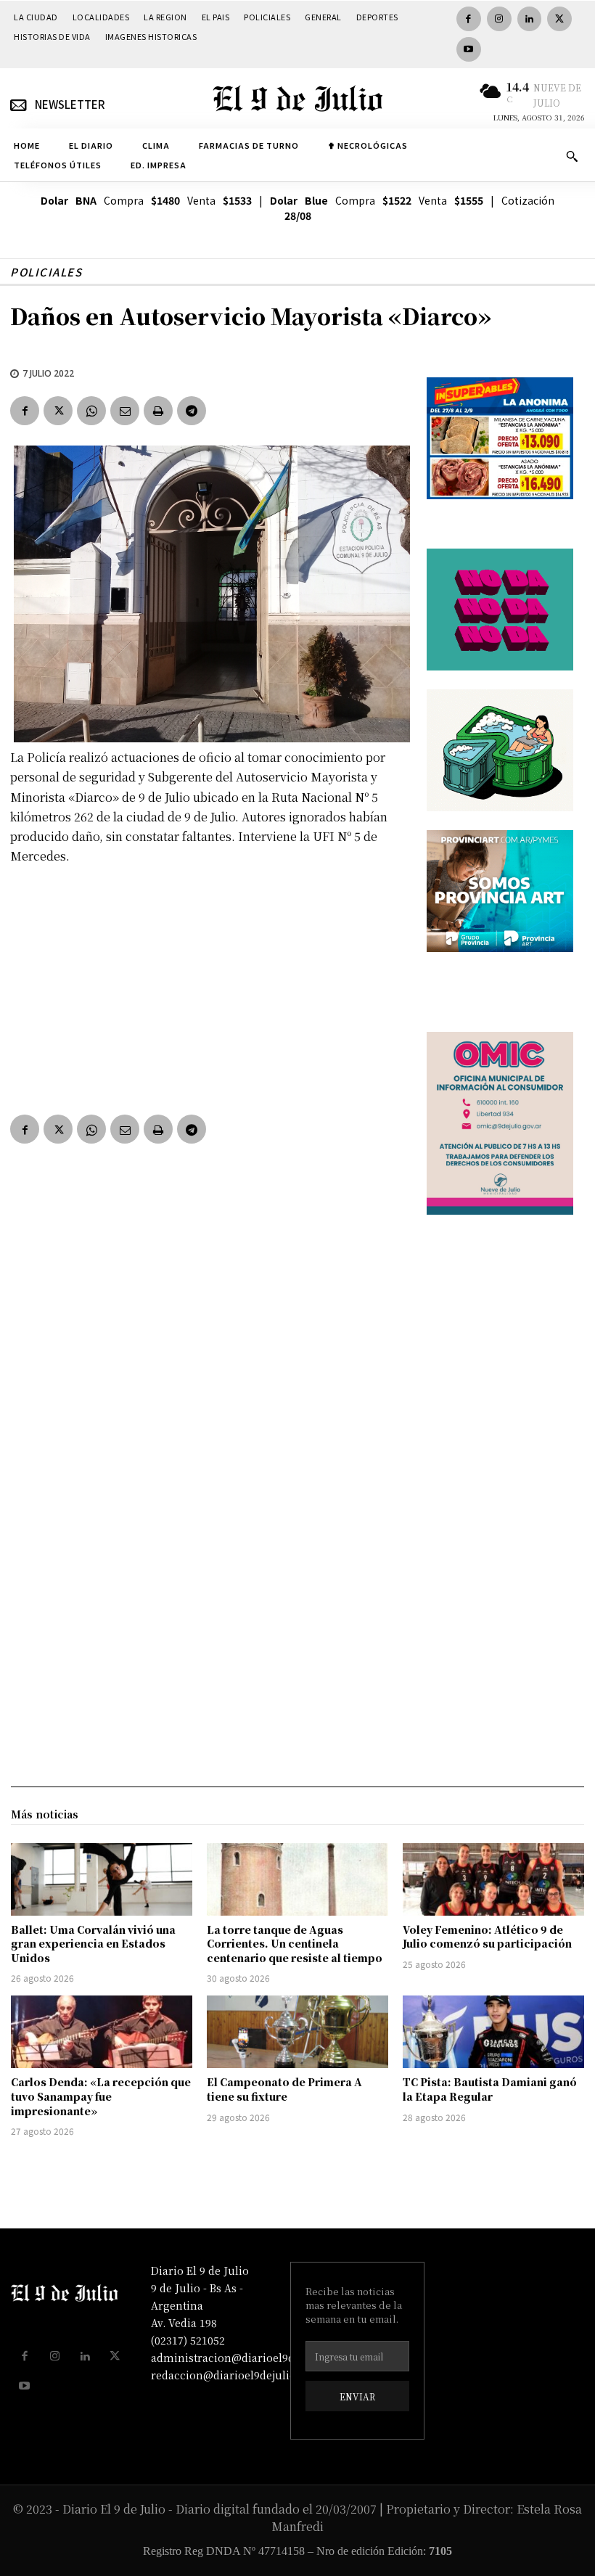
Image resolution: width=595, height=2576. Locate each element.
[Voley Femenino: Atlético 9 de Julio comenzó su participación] (493, 1879)
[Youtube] (469, 49)
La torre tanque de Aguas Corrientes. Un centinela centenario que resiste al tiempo (295, 1944)
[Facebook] (469, 19)
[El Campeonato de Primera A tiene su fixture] (297, 2032)
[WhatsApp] (91, 411)
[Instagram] (499, 19)
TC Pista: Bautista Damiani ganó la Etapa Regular (490, 2089)
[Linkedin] (530, 19)
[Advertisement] (208, 986)
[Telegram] (192, 411)
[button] (572, 156)
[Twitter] (559, 19)
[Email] (125, 411)
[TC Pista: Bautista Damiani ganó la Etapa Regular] (493, 2032)
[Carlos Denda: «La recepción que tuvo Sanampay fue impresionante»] (102, 2032)
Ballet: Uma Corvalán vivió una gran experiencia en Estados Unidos (93, 1944)
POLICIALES (46, 272)
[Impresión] (158, 411)
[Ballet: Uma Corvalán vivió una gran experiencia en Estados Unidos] (102, 1879)
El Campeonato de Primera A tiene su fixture (284, 2089)
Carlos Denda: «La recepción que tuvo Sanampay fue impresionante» (101, 2096)
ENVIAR (357, 2396)
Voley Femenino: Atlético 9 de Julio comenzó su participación (487, 1937)
